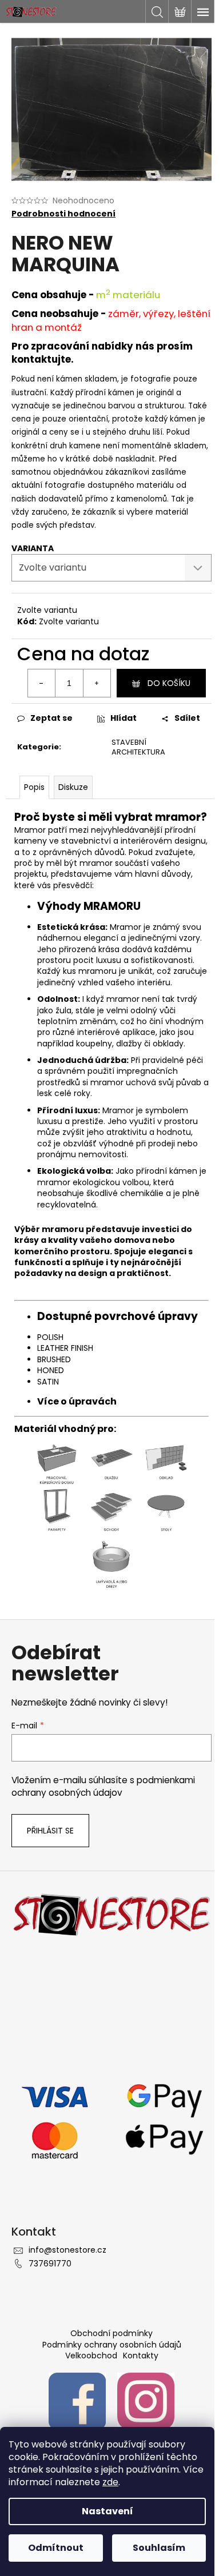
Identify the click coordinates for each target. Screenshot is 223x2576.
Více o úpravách (77, 1401)
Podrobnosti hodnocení (63, 214)
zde (110, 2482)
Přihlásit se (50, 1831)
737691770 (50, 2264)
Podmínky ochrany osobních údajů (112, 2345)
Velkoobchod (91, 2356)
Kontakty (141, 2356)
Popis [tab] (34, 787)
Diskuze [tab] (73, 787)
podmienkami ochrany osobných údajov (103, 1786)
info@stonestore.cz (67, 2250)
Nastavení (107, 2511)
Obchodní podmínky (111, 2333)
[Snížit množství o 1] (42, 683)
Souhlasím (159, 2548)
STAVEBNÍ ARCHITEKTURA (138, 747)
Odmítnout (56, 2548)
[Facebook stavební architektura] (77, 2401)
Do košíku (169, 683)
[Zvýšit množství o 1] (97, 683)
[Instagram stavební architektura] (146, 2401)
